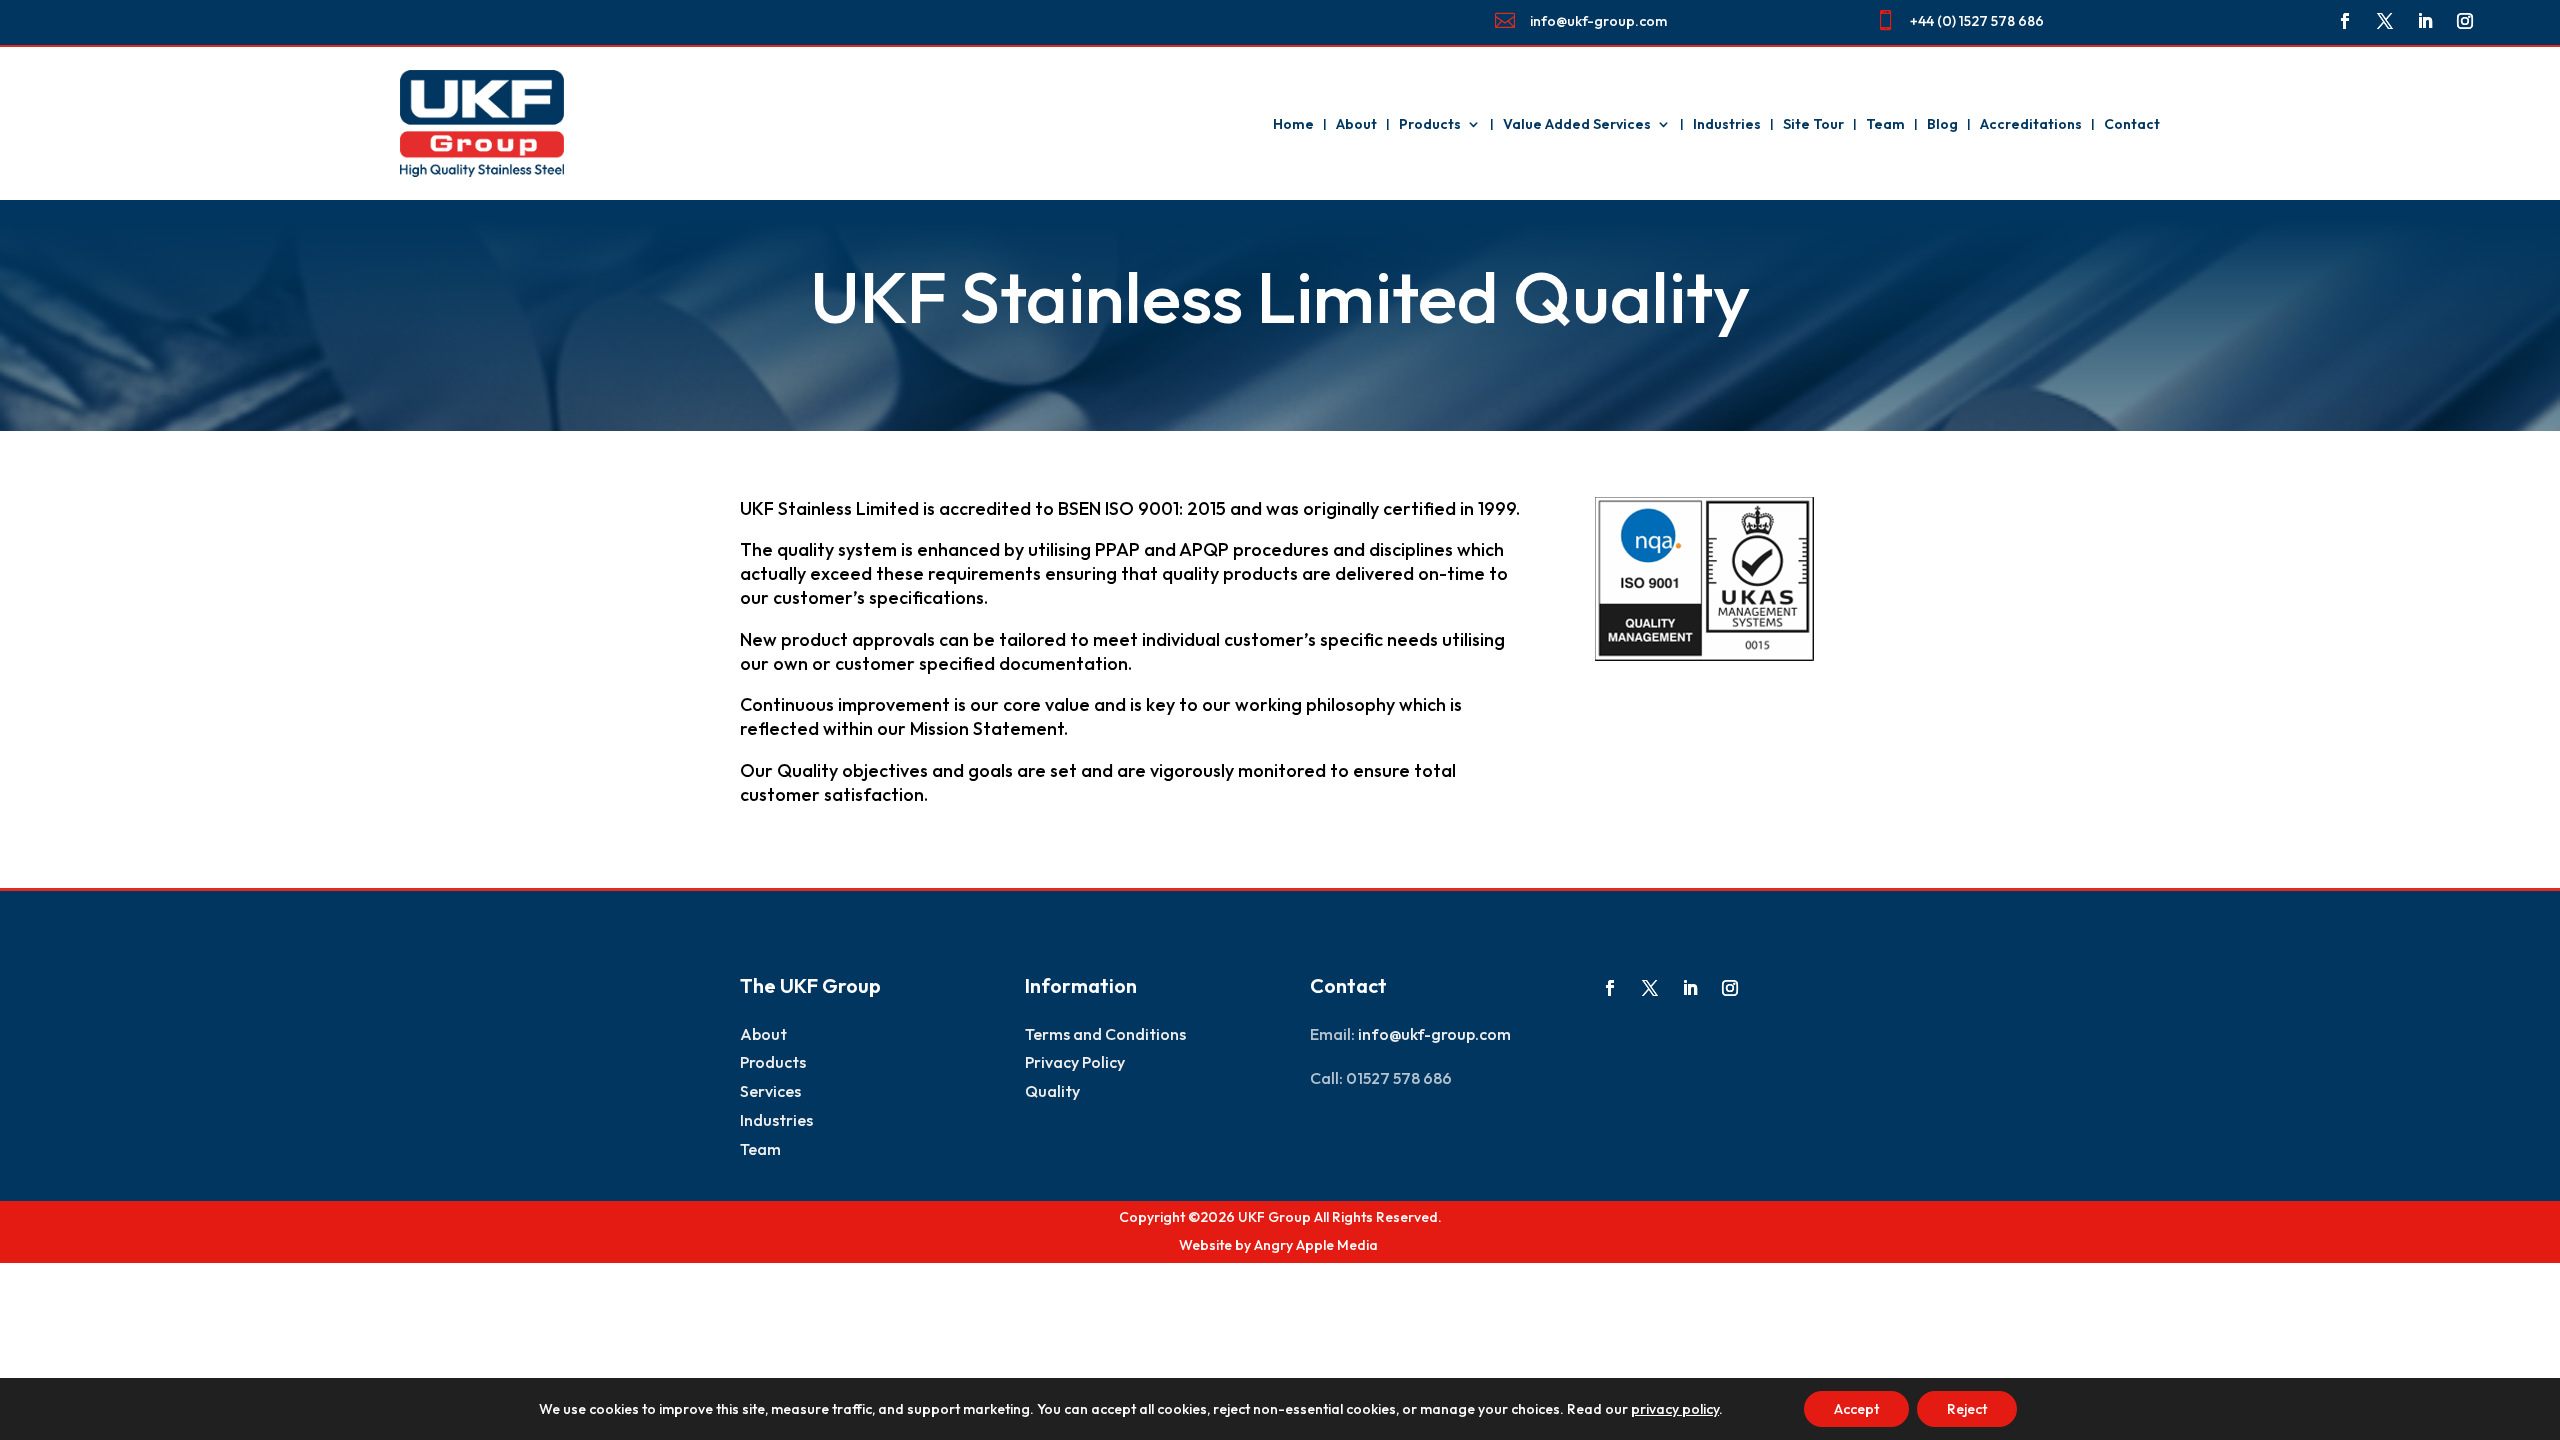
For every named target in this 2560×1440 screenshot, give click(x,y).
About (1356, 124)
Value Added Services (1577, 124)
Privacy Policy (1075, 1062)
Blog (1942, 124)
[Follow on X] (2385, 21)
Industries (1727, 124)
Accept (1856, 1409)
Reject (1967, 1409)
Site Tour (1813, 124)
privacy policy (1675, 1409)
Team (1885, 124)
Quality (1052, 1091)
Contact (2132, 124)
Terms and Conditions (1105, 1034)
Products (1430, 124)
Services (770, 1091)
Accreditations (2031, 124)
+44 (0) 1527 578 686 (1977, 21)
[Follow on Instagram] (2465, 21)
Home (1293, 124)
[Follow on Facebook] (2345, 21)
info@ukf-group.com (1598, 21)
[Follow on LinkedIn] (2425, 21)
